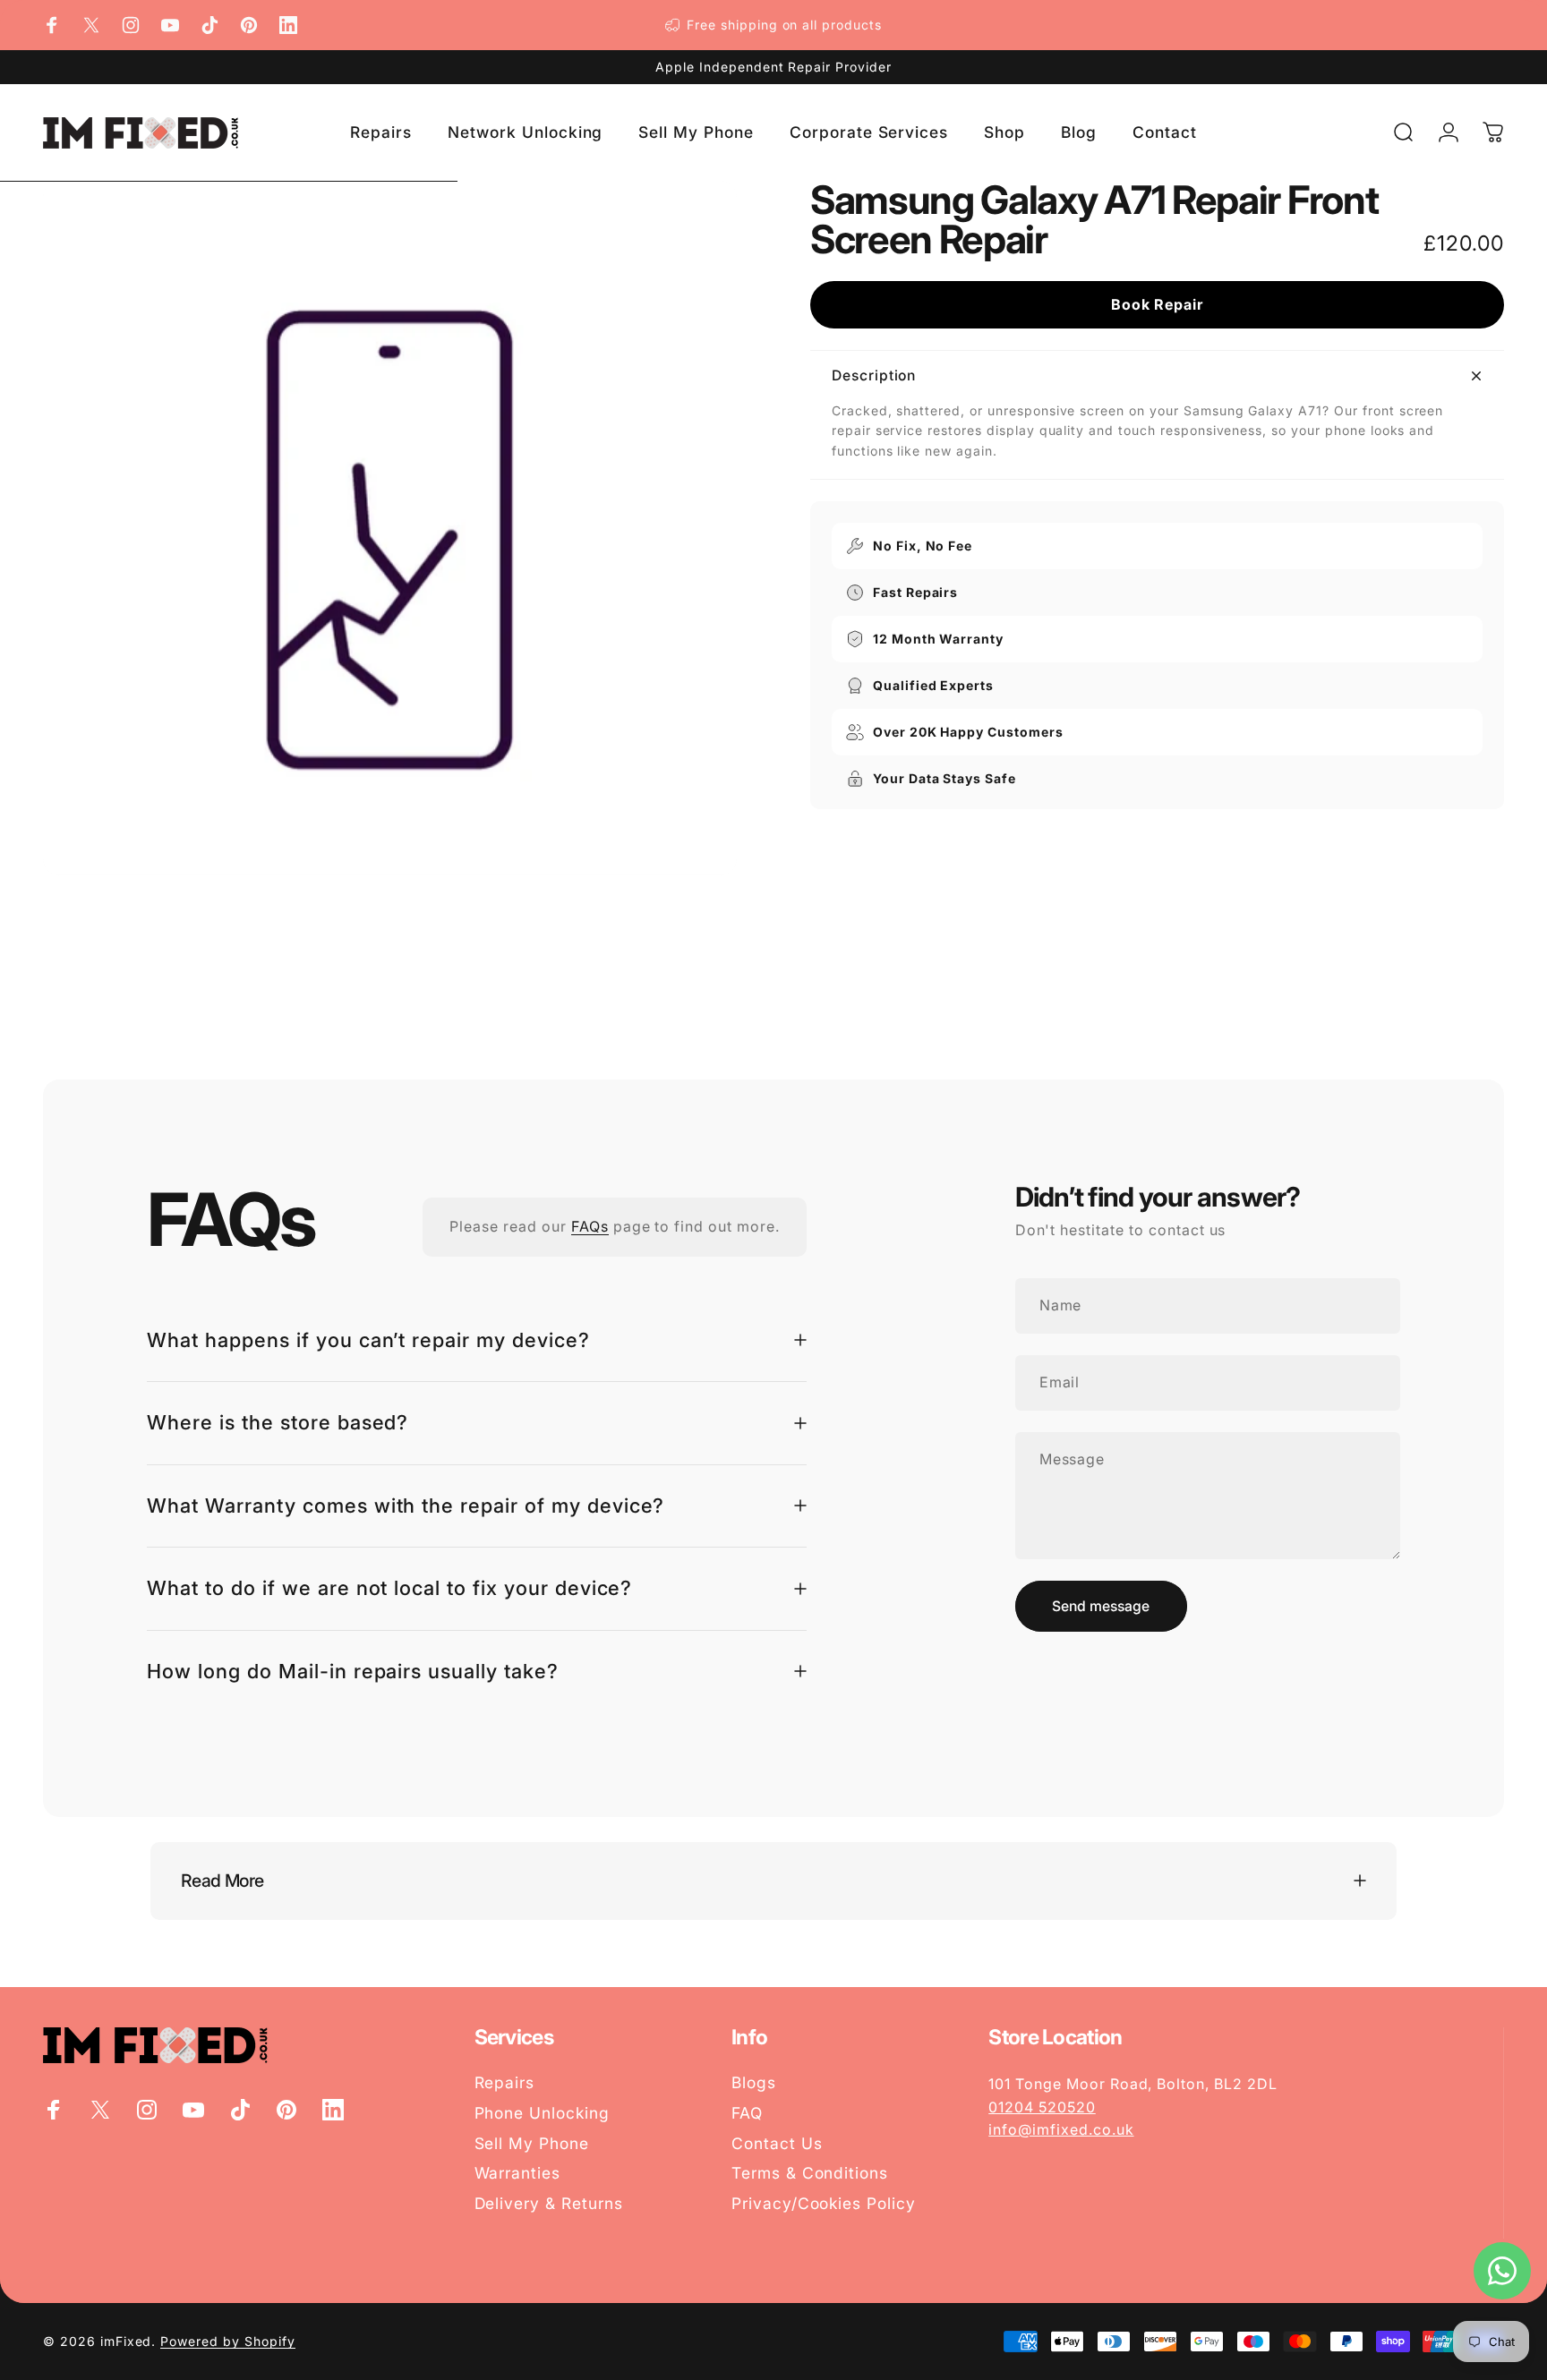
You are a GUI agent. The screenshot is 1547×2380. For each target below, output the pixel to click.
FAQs (590, 1226)
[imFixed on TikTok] (209, 25)
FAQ (747, 2113)
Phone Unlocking (542, 2113)
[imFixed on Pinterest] (249, 25)
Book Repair (1158, 304)
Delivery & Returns (549, 2203)
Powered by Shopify (227, 2341)
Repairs (505, 2082)
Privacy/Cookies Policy (824, 2203)
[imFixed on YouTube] (170, 25)
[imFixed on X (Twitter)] (91, 25)
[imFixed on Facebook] (52, 25)
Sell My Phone (532, 2143)
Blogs (754, 2082)
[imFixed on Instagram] (131, 25)
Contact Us (777, 2143)
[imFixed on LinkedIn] (288, 25)
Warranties (518, 2173)
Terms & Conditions (810, 2173)
